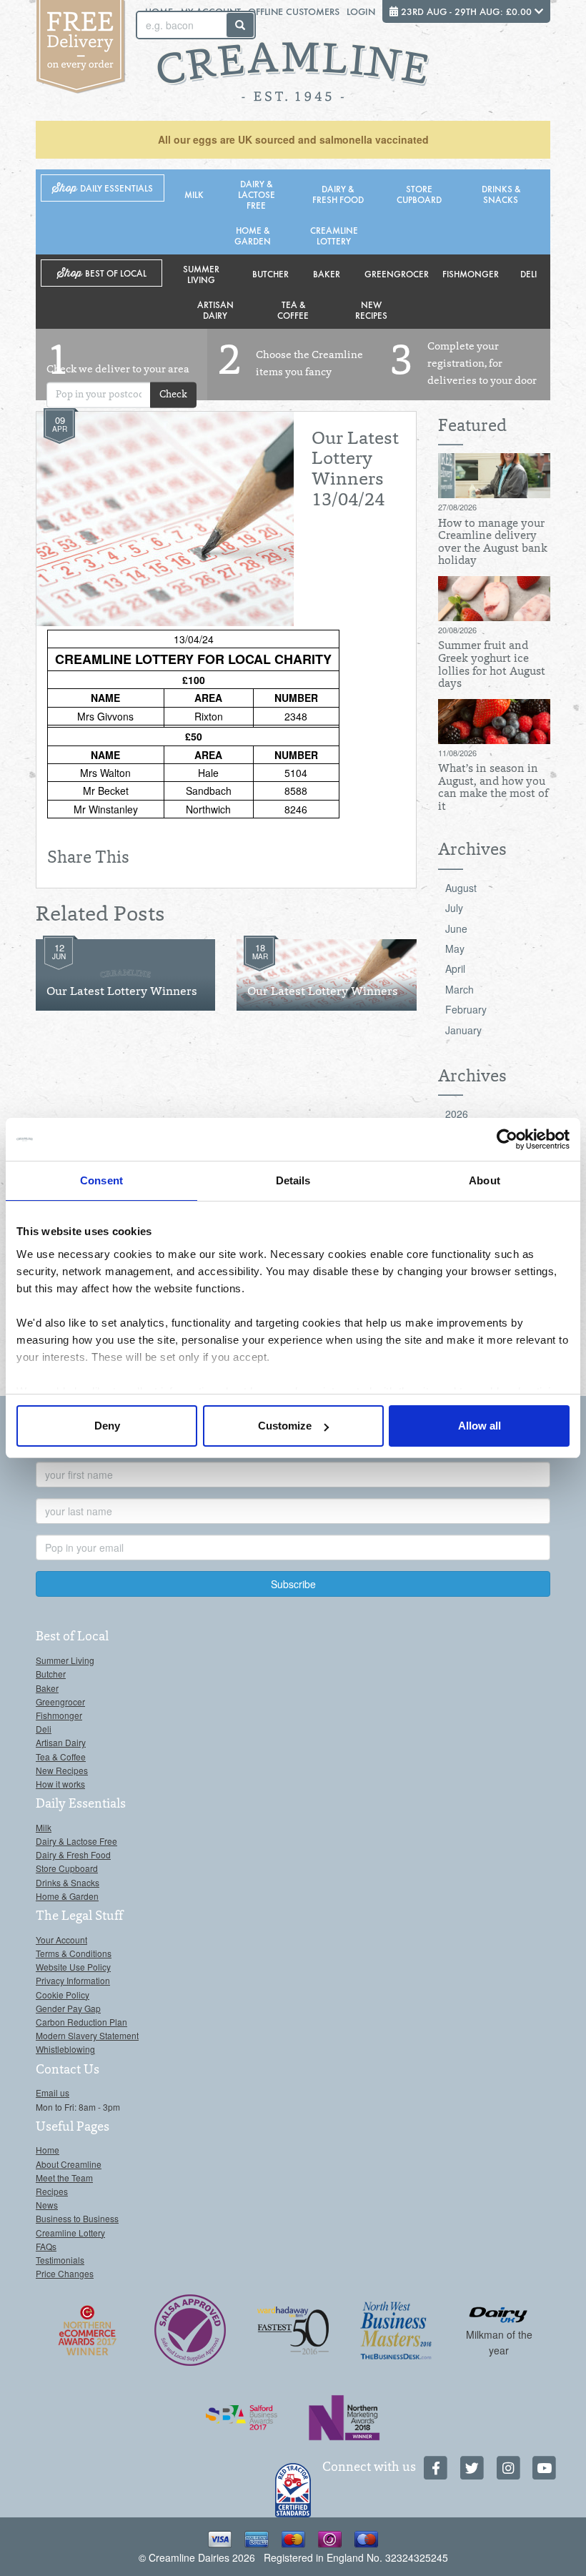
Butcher (270, 273)
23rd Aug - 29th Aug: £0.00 (466, 11)
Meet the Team (64, 2178)
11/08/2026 (457, 753)
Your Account (61, 1940)
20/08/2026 (457, 630)
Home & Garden (253, 235)
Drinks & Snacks (501, 194)
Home (48, 2150)
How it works (60, 1784)
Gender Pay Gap (68, 2008)
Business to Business (77, 2218)
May (455, 948)
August (461, 888)
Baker (327, 273)
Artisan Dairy (215, 309)
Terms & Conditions (74, 1953)
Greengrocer (397, 273)
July (454, 908)
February (466, 1009)
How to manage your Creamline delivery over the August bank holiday (493, 543)
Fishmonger (471, 273)
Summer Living (201, 274)
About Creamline (69, 2164)
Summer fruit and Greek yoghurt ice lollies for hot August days (492, 665)
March (460, 989)
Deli (528, 273)
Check (173, 395)
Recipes (52, 2191)
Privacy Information (73, 1980)
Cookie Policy (63, 1995)
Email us (53, 2092)
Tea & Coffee (293, 309)
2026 (457, 1114)
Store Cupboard (419, 194)
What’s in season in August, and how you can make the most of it (493, 788)
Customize (285, 1426)
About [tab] (485, 1180)
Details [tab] (293, 1180)
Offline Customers (294, 11)
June (456, 928)
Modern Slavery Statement (87, 2035)
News (47, 2205)
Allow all (480, 1426)
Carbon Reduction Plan (81, 2022)
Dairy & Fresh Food (338, 194)
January (463, 1030)
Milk (194, 194)
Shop (103, 188)
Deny (107, 1426)
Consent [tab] (101, 1180)
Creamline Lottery (334, 235)
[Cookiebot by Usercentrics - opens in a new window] (507, 1139)
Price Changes (65, 2273)
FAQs (46, 2246)
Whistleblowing (65, 2049)
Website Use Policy (73, 1967)
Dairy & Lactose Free (257, 194)
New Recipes (371, 309)
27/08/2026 (457, 507)
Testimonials (60, 2260)
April (455, 969)
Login (361, 11)
